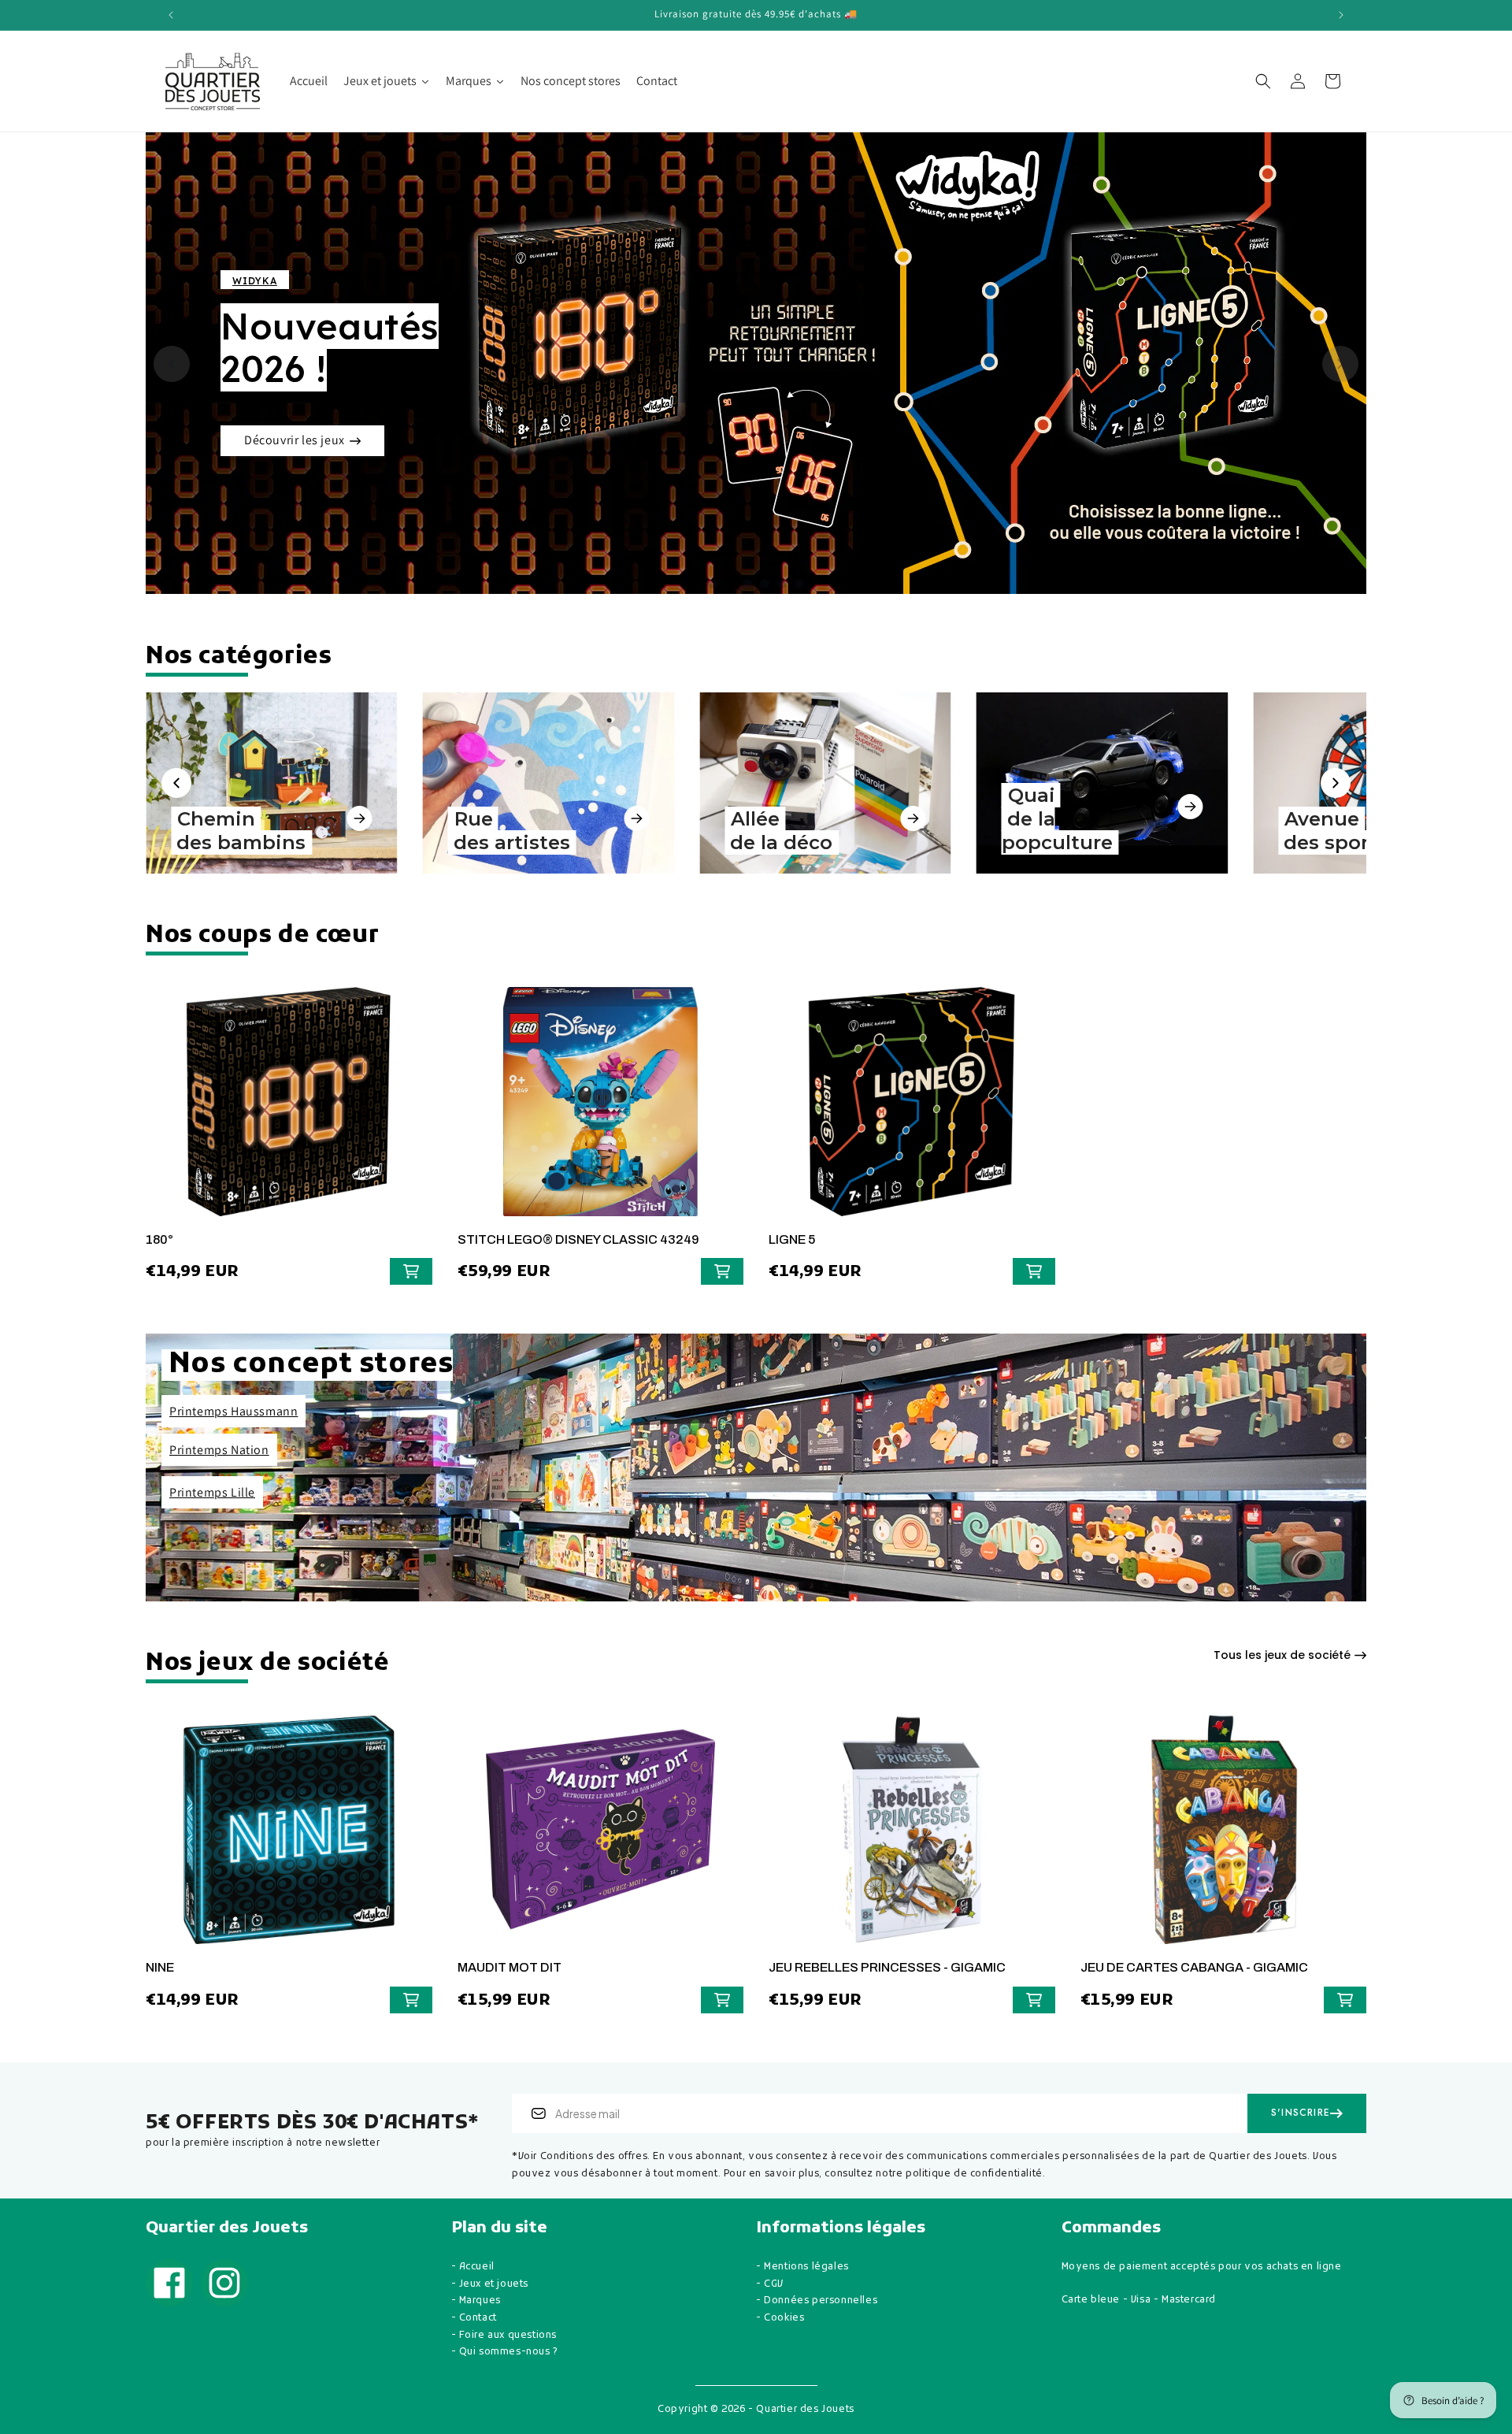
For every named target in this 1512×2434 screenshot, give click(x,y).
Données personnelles (821, 2301)
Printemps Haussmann (233, 1411)
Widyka (255, 281)
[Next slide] (1340, 364)
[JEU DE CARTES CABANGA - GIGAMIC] (1224, 1837)
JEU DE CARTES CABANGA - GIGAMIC (1194, 1967)
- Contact (474, 2318)
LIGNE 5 (792, 1239)
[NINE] (289, 1837)
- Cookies (780, 2318)
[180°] (289, 1109)
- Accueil (473, 2267)
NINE (160, 1967)
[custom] (169, 2283)
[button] (1263, 81)
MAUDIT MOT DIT (510, 1967)
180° (159, 1239)
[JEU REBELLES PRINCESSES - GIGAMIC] (912, 1837)
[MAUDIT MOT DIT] (601, 1837)
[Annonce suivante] (1341, 15)
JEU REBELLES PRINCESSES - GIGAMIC (887, 1967)
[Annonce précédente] (171, 15)
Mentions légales (806, 2267)
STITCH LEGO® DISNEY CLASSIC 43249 (578, 1239)
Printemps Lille (212, 1492)
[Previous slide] (172, 364)
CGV (774, 2284)
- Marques (476, 2301)
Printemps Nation (219, 1450)
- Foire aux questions (504, 2336)
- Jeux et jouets (490, 2284)
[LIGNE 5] (912, 1109)
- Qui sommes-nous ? (505, 2352)
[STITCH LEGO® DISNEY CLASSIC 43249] (601, 1109)
